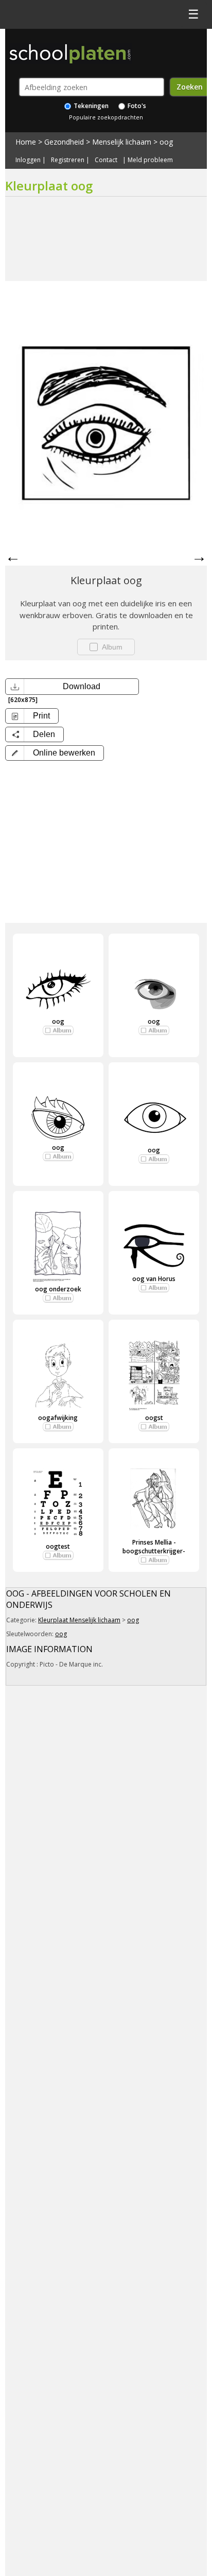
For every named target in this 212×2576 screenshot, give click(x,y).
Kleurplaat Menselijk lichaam (79, 1620)
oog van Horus (154, 1279)
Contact (106, 160)
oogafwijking (58, 1418)
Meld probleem (150, 160)
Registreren (68, 160)
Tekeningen (90, 106)
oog (166, 142)
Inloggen (28, 160)
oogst (154, 1418)
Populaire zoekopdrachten (106, 117)
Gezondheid (64, 142)
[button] (55, 753)
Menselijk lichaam (122, 142)
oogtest (58, 1546)
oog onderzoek (58, 1289)
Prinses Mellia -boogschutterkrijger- (154, 1547)
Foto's (136, 106)
